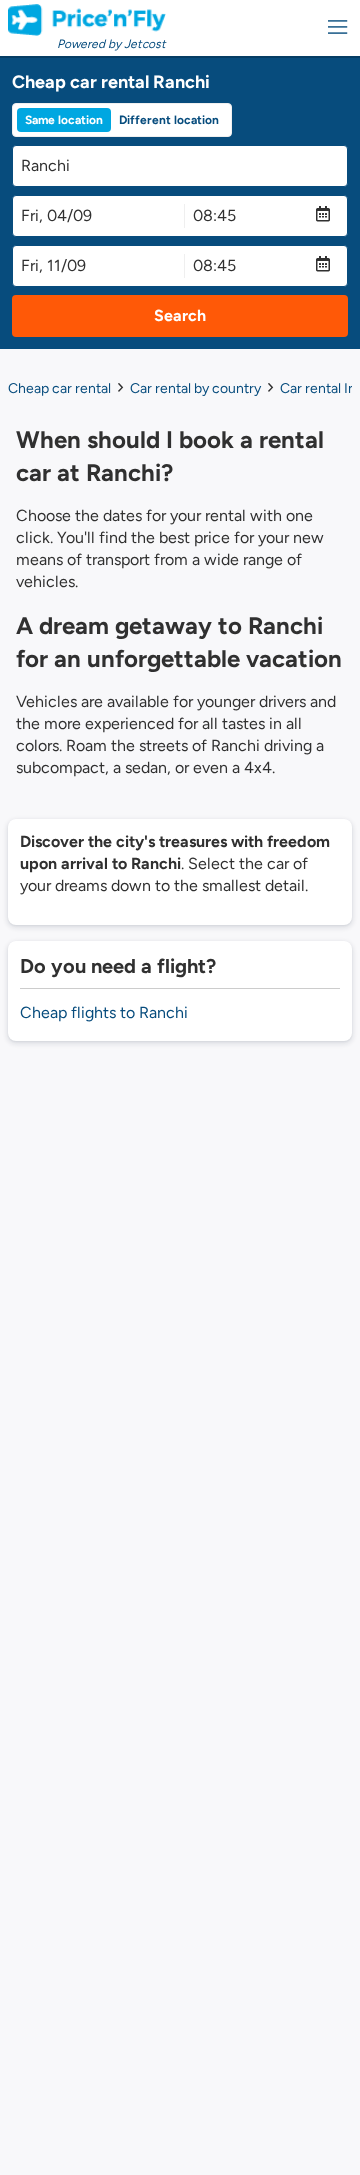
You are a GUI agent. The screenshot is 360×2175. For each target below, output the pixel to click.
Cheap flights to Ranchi (104, 1012)
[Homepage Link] (87, 20)
